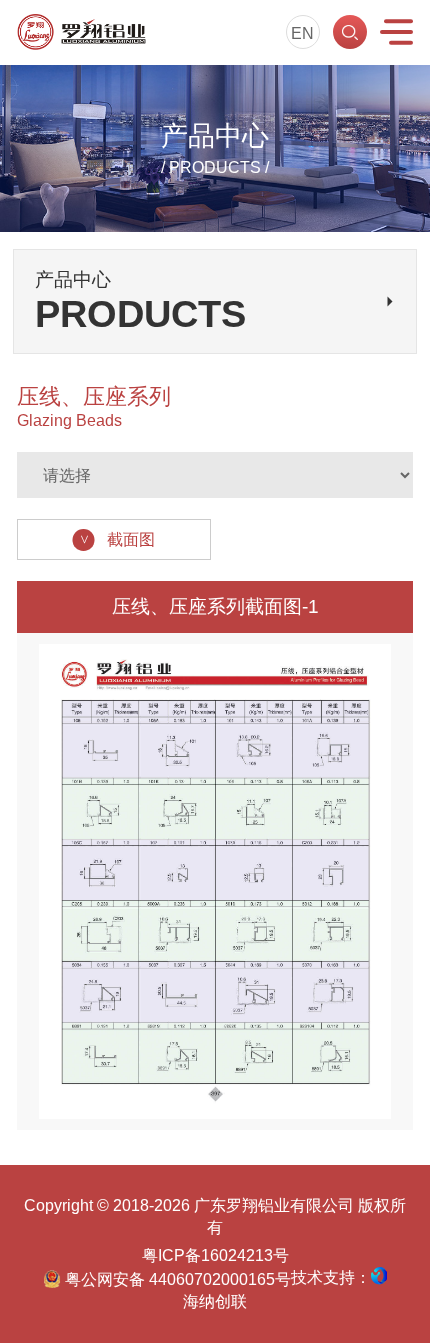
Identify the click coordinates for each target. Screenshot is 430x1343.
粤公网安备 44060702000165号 (175, 1279)
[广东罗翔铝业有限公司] (81, 32)
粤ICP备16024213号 (215, 1255)
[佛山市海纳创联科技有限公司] (379, 1276)
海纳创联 (215, 1301)
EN (302, 33)
